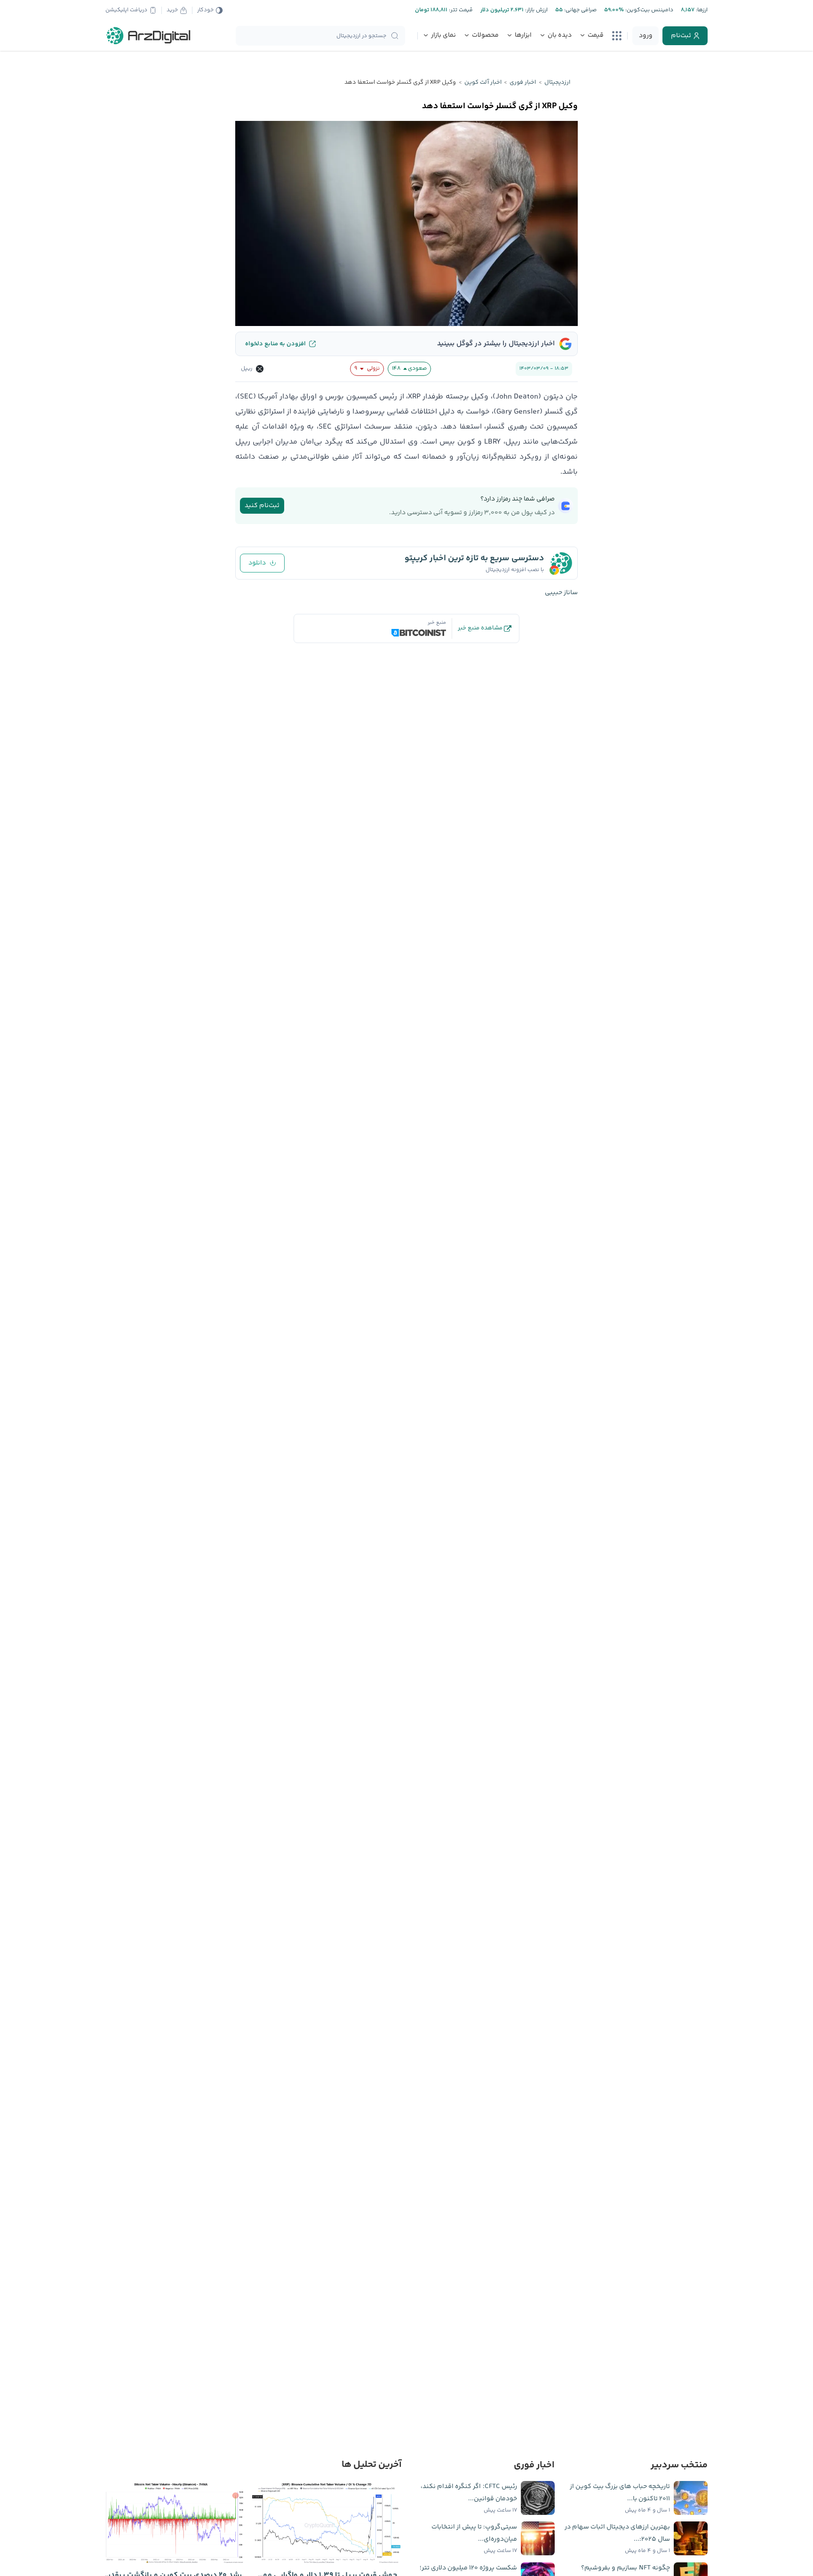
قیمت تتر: (460, 10)
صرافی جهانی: (580, 10)
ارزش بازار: (536, 10)
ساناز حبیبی (561, 593)
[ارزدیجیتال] (149, 36)
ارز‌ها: (701, 10)
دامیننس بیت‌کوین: (649, 10)
